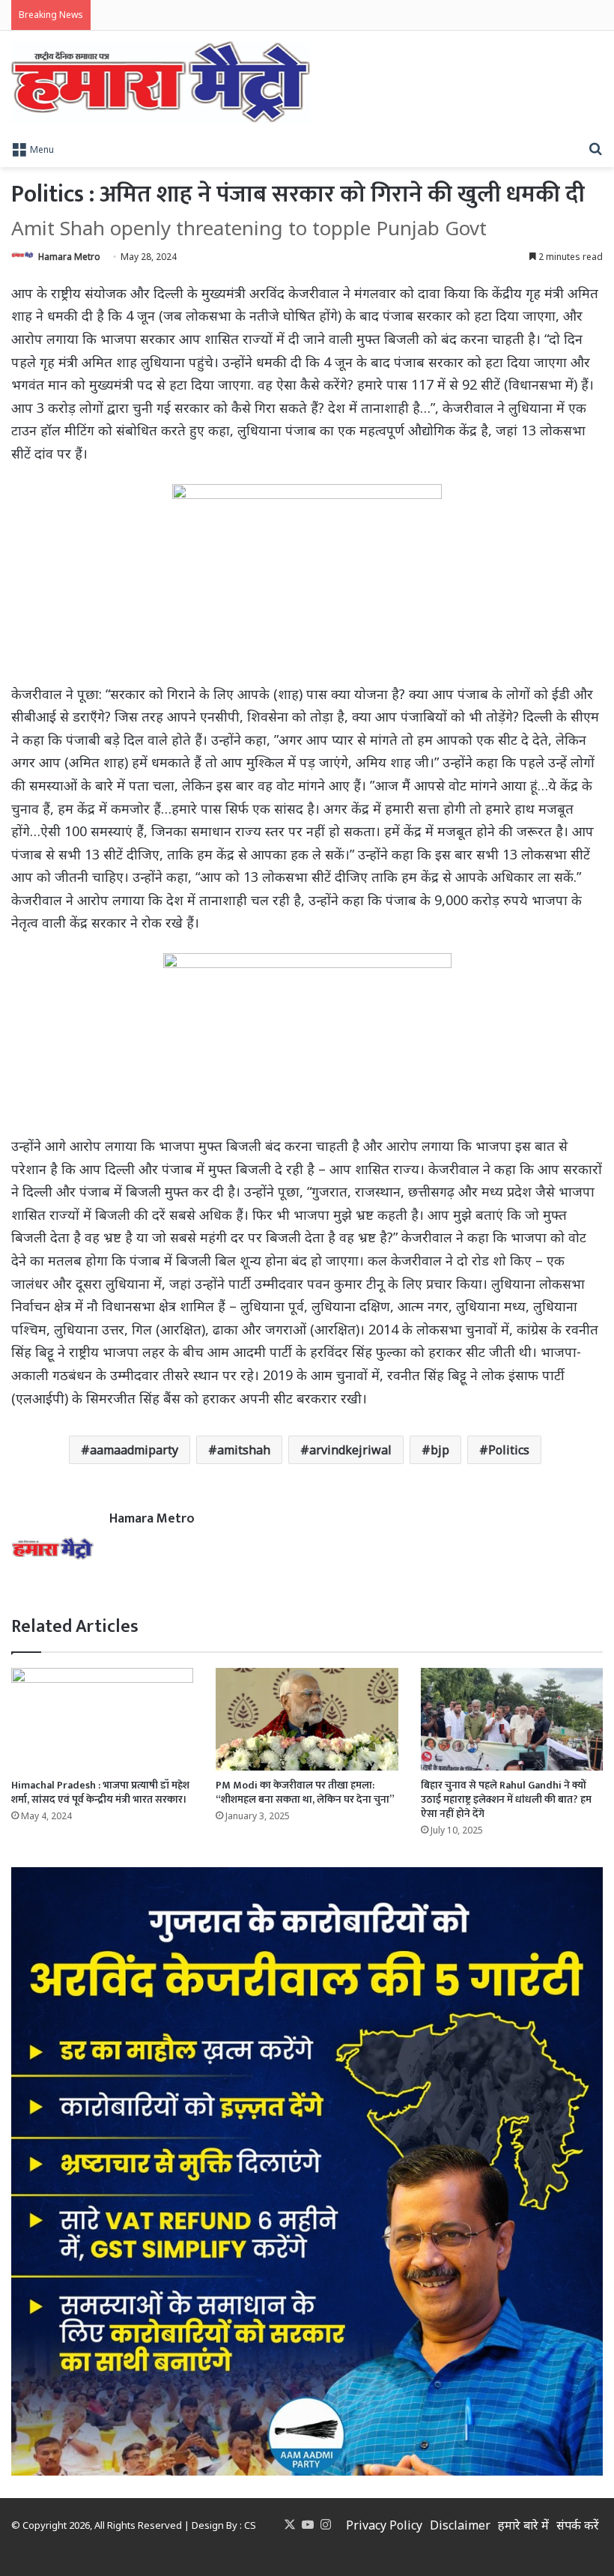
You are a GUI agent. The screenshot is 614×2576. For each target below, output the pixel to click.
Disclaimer (460, 2525)
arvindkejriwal (350, 1450)
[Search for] (595, 148)
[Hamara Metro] (161, 82)
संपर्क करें (578, 2525)
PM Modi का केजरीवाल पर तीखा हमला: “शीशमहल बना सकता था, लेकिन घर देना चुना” (305, 1792)
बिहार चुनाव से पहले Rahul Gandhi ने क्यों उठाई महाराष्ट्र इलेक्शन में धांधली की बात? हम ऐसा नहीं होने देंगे (506, 1799)
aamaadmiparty (134, 1450)
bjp (440, 1450)
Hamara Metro (69, 257)
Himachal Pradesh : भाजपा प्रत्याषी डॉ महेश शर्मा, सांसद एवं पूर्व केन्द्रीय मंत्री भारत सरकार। (100, 1792)
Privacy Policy (384, 2525)
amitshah (244, 1450)
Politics (509, 1450)
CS (250, 2525)
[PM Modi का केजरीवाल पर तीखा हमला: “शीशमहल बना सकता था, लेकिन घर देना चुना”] (307, 1719)
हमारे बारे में (523, 2525)
